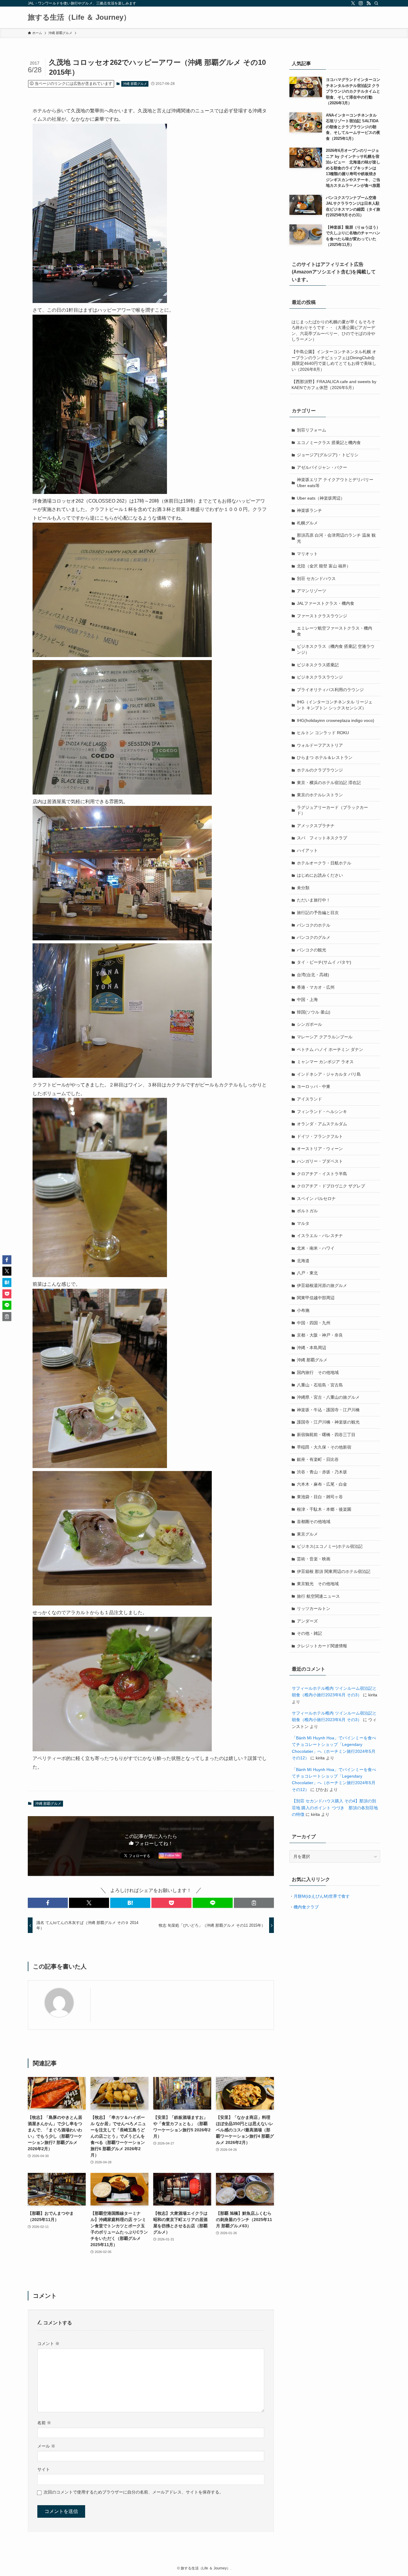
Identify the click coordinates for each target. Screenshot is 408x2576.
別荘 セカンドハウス (316, 578)
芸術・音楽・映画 (314, 1559)
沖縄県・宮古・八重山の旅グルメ (328, 1397)
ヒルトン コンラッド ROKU (323, 733)
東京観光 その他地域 (318, 1584)
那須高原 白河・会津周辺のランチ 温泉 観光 (336, 538)
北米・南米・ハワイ (316, 1248)
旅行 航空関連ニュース (318, 1596)
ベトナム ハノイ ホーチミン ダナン (330, 1049)
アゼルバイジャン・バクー (322, 467)
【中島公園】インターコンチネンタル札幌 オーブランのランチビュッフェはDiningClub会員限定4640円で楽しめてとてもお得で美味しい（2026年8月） (334, 361)
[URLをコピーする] (254, 1903)
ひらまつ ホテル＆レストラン (325, 757)
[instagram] (361, 3)
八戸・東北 (307, 1273)
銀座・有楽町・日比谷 (318, 1459)
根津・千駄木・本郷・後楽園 (324, 1509)
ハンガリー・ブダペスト (320, 1161)
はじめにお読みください (320, 875)
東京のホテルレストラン (320, 795)
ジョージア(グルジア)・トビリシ (328, 455)
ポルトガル (307, 1211)
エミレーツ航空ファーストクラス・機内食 (335, 631)
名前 (44, 2423)
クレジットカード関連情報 (322, 1646)
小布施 (303, 1310)
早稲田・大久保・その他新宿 (324, 1447)
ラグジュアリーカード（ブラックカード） (332, 810)
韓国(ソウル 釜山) (314, 1012)
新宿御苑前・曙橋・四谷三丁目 (326, 1435)
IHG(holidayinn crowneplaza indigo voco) (336, 720)
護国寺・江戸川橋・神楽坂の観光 (328, 1422)
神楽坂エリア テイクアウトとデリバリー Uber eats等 (335, 483)
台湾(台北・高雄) (313, 975)
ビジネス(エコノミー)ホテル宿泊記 (330, 1546)
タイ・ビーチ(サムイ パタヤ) (324, 962)
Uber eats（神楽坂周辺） (321, 498)
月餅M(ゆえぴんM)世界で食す (322, 1896)
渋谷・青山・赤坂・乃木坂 (322, 1472)
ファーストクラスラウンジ (322, 616)
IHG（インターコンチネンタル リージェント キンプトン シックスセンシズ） (335, 705)
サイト (44, 2469)
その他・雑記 (309, 1633)
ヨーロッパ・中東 (314, 1086)
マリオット (307, 554)
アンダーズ (307, 1621)
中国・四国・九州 (314, 1323)
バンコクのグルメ (314, 937)
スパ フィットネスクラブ (322, 838)
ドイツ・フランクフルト (320, 1136)
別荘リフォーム (312, 430)
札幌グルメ (307, 523)
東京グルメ (307, 1534)
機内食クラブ (306, 1907)
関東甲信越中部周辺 (316, 1298)
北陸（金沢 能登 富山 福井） (324, 566)
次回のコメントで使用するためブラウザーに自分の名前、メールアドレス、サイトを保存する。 (134, 2492)
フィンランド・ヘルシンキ (322, 1112)
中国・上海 (307, 1000)
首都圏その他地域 (314, 1522)
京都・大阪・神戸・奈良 (320, 1335)
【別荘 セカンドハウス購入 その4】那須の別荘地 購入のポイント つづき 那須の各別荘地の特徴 (335, 1808)
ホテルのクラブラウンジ (320, 770)
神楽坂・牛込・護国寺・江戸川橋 (328, 1410)
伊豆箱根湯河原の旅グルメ (322, 1285)
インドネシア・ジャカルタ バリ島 (329, 1074)
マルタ (303, 1223)
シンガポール (309, 1024)
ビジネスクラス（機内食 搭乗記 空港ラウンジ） (336, 649)
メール (46, 2446)
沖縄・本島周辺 (312, 1348)
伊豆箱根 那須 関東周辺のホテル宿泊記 (334, 1571)
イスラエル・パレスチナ (320, 1236)
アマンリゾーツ (312, 591)
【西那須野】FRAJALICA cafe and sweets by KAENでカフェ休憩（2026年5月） (334, 385)
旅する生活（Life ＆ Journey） (79, 17)
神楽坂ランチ (309, 510)
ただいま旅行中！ (314, 900)
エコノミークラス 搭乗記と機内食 (329, 443)
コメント (48, 2344)
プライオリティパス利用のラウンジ (330, 690)
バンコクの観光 (312, 950)
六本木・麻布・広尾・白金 (322, 1484)
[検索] (376, 3)
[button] (48, 1903)
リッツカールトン (314, 1608)
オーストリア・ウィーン (320, 1149)
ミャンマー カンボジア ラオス (325, 1062)
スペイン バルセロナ (316, 1199)
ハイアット (307, 850)
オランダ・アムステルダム (322, 1124)
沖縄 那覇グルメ (135, 84)
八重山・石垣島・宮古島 (320, 1385)
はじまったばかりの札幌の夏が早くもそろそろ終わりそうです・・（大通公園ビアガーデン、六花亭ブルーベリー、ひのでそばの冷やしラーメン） (333, 331)
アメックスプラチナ (316, 826)
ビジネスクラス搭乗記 (318, 665)
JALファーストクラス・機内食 (326, 603)
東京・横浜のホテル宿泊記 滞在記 (329, 783)
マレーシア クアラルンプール (325, 1037)
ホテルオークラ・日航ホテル (324, 863)
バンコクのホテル (314, 925)
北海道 (303, 1261)
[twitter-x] (353, 3)
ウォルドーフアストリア (320, 745)
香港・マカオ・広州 (316, 987)
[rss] (369, 3)
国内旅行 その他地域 (318, 1372)
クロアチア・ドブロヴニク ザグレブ (331, 1186)
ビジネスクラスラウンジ (320, 677)
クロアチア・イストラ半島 (322, 1174)
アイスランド (309, 1099)
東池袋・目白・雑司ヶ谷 (320, 1497)
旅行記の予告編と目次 (318, 913)
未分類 (303, 888)
